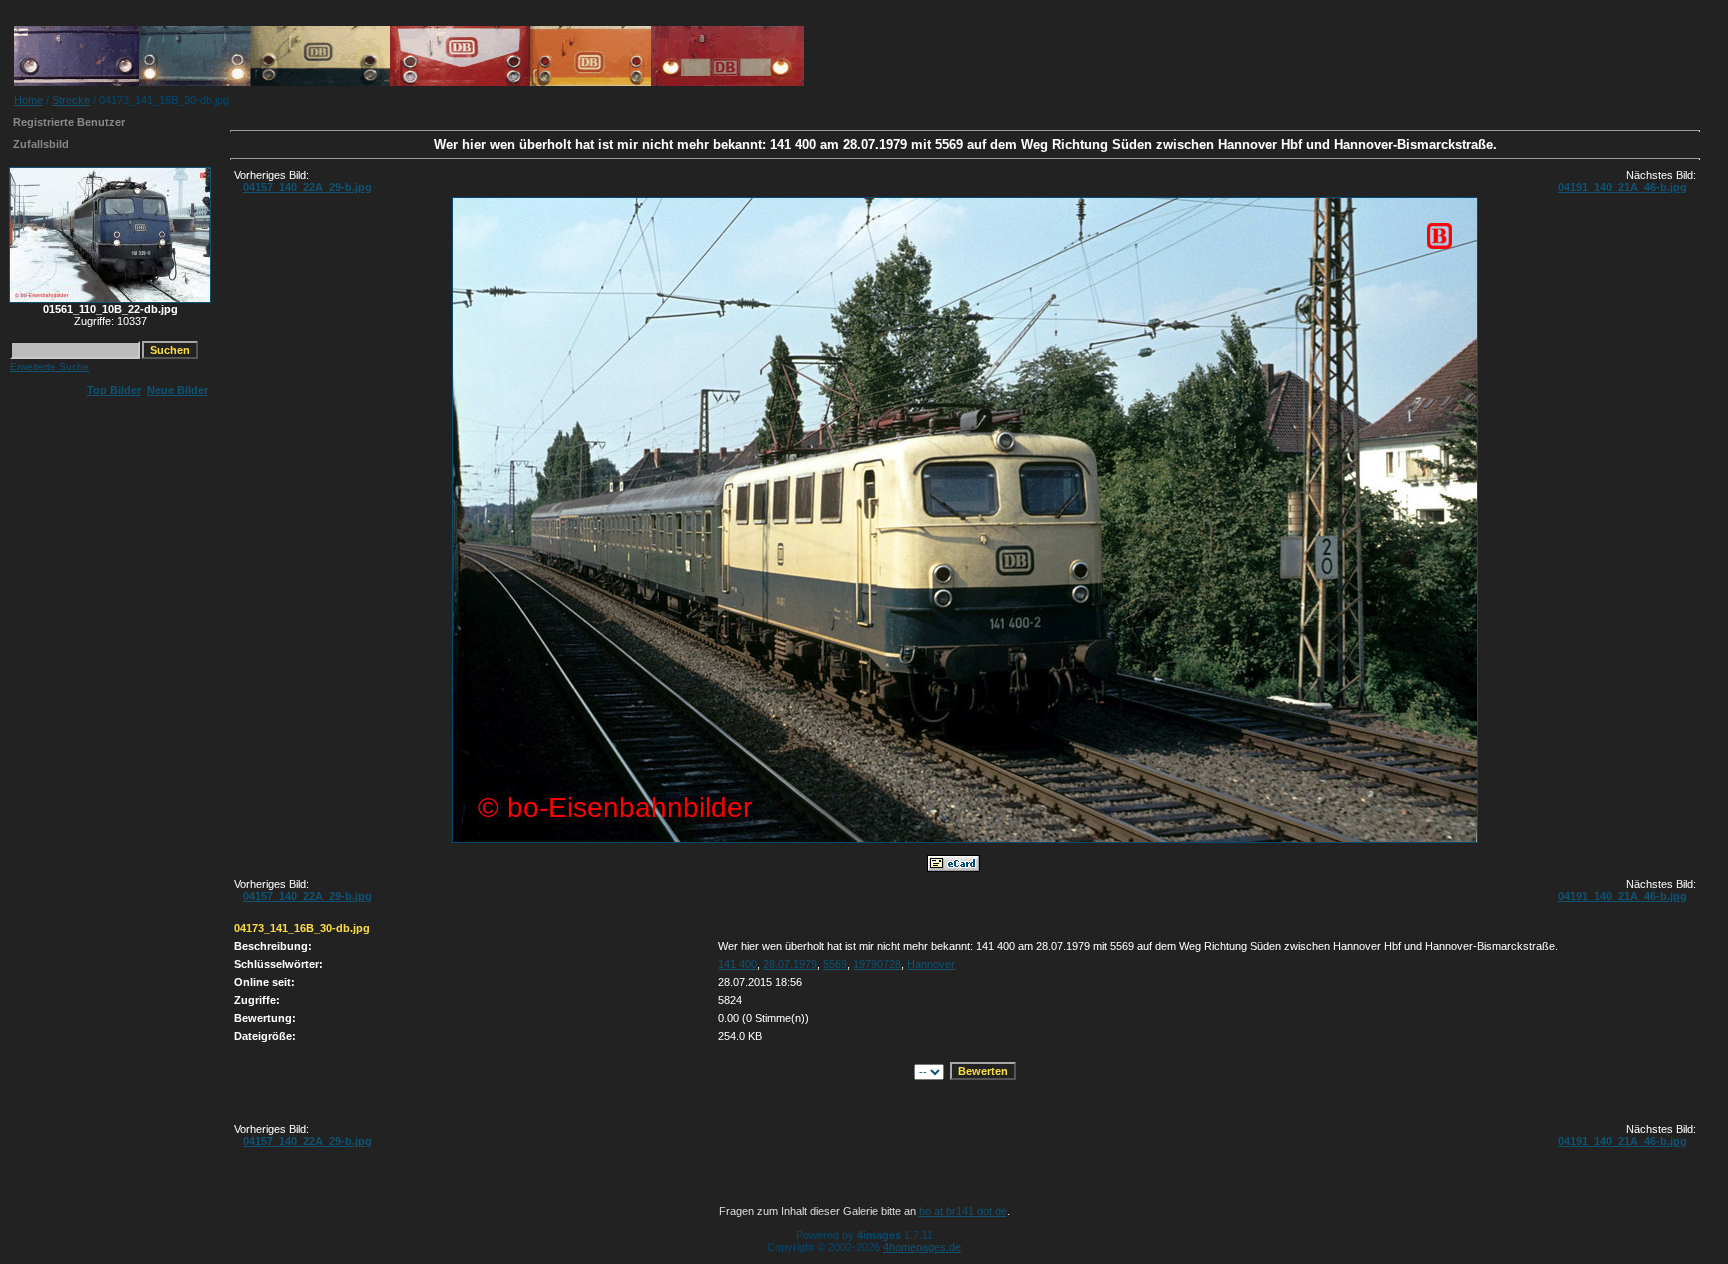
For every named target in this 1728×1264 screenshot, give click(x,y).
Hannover (931, 964)
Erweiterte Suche (49, 366)
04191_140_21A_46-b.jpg (1622, 187)
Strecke (71, 100)
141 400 (737, 964)
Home (28, 100)
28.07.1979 (790, 964)
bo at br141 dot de (963, 1211)
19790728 (877, 964)
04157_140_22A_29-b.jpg (307, 187)
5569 (835, 964)
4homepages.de (922, 1247)
